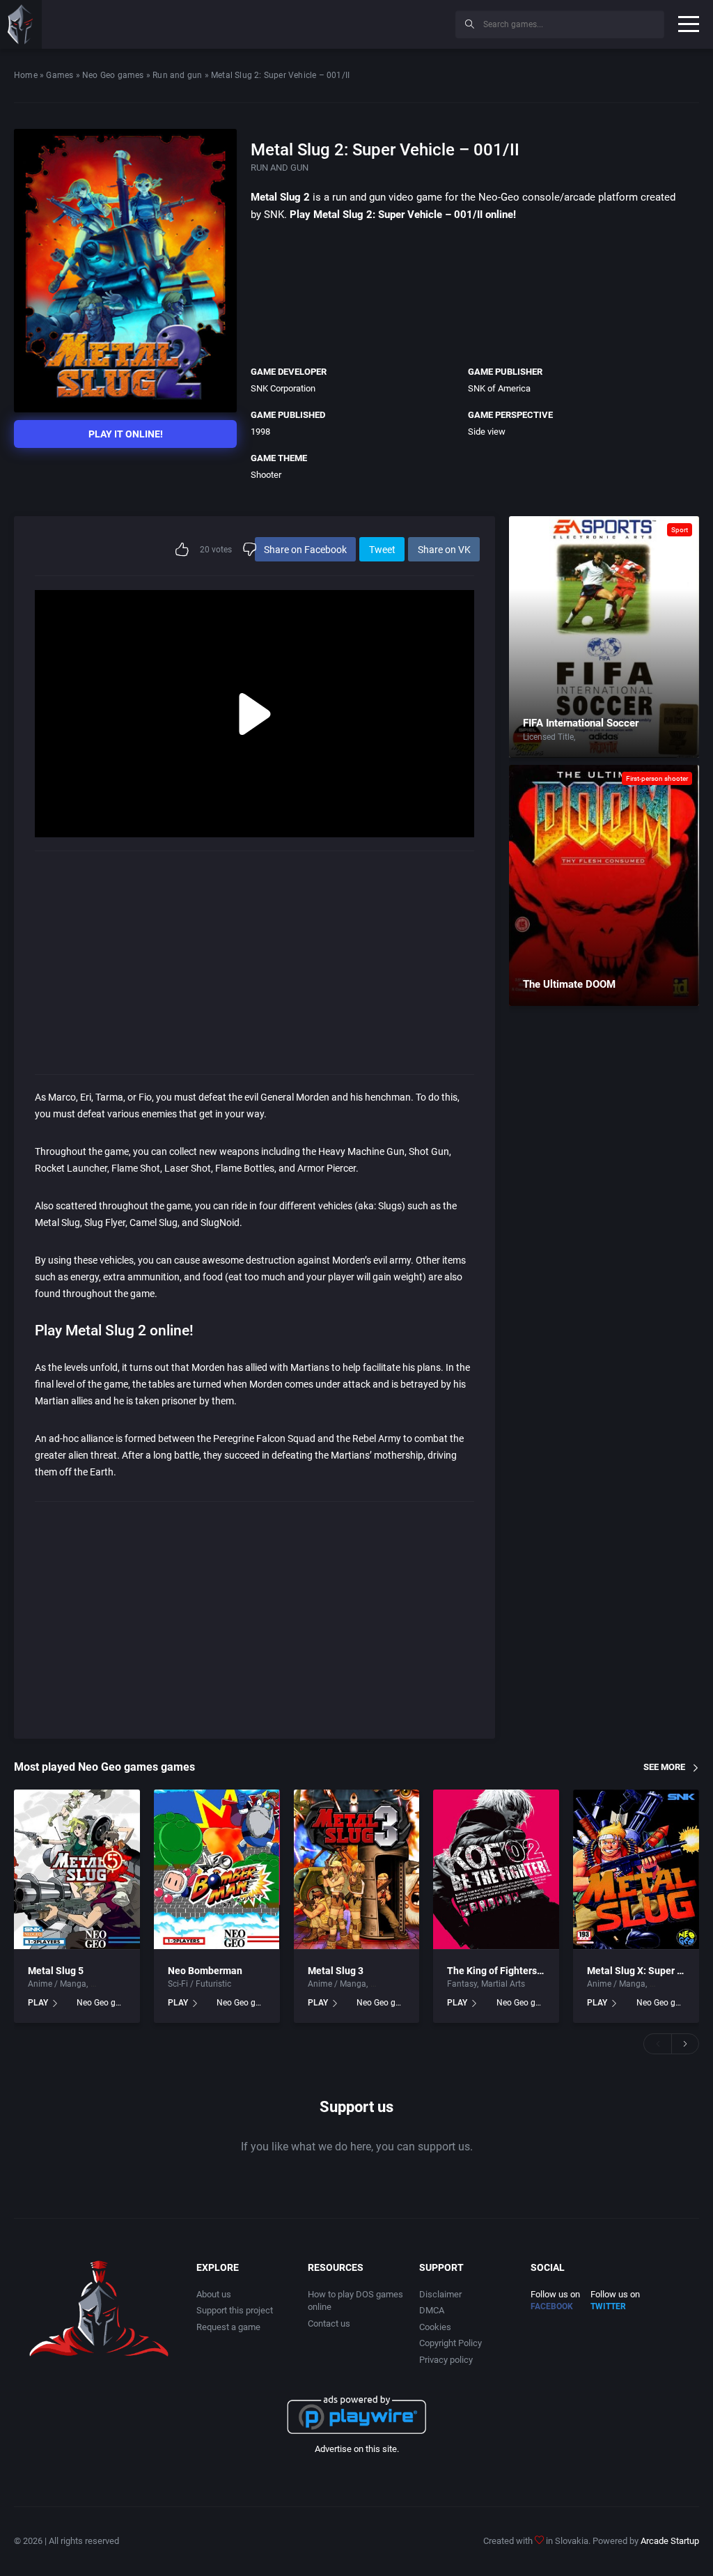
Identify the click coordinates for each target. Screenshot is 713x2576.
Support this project (235, 2310)
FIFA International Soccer (581, 723)
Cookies (435, 2327)
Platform (387, 1984)
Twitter (608, 2306)
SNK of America (499, 388)
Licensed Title (548, 737)
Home (26, 75)
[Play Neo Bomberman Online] (217, 1870)
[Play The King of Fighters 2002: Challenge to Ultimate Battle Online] (496, 1870)
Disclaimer (440, 2294)
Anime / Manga (57, 1984)
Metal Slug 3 (336, 1971)
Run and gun (177, 75)
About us (214, 2294)
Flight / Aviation (121, 1984)
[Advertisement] (330, 22)
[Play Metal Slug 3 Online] (357, 1870)
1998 (260, 432)
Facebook (552, 2306)
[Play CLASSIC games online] (21, 24)
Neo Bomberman (205, 1971)
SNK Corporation (283, 388)
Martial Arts (503, 1984)
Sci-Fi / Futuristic (199, 1984)
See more (664, 1767)
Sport (680, 530)
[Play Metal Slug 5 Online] (77, 1870)
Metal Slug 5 (56, 1971)
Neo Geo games (113, 75)
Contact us (329, 2323)
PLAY (38, 2003)
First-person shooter (657, 778)
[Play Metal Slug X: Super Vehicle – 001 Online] (636, 1870)
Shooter (266, 475)
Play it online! (126, 434)
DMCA (432, 2310)
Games (60, 75)
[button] (657, 2044)
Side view (487, 432)
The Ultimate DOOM (569, 984)
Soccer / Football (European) (632, 737)
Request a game (228, 2327)
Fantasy (462, 1984)
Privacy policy (446, 2360)
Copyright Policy (450, 2343)
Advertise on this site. (357, 2449)
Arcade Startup (670, 2541)
